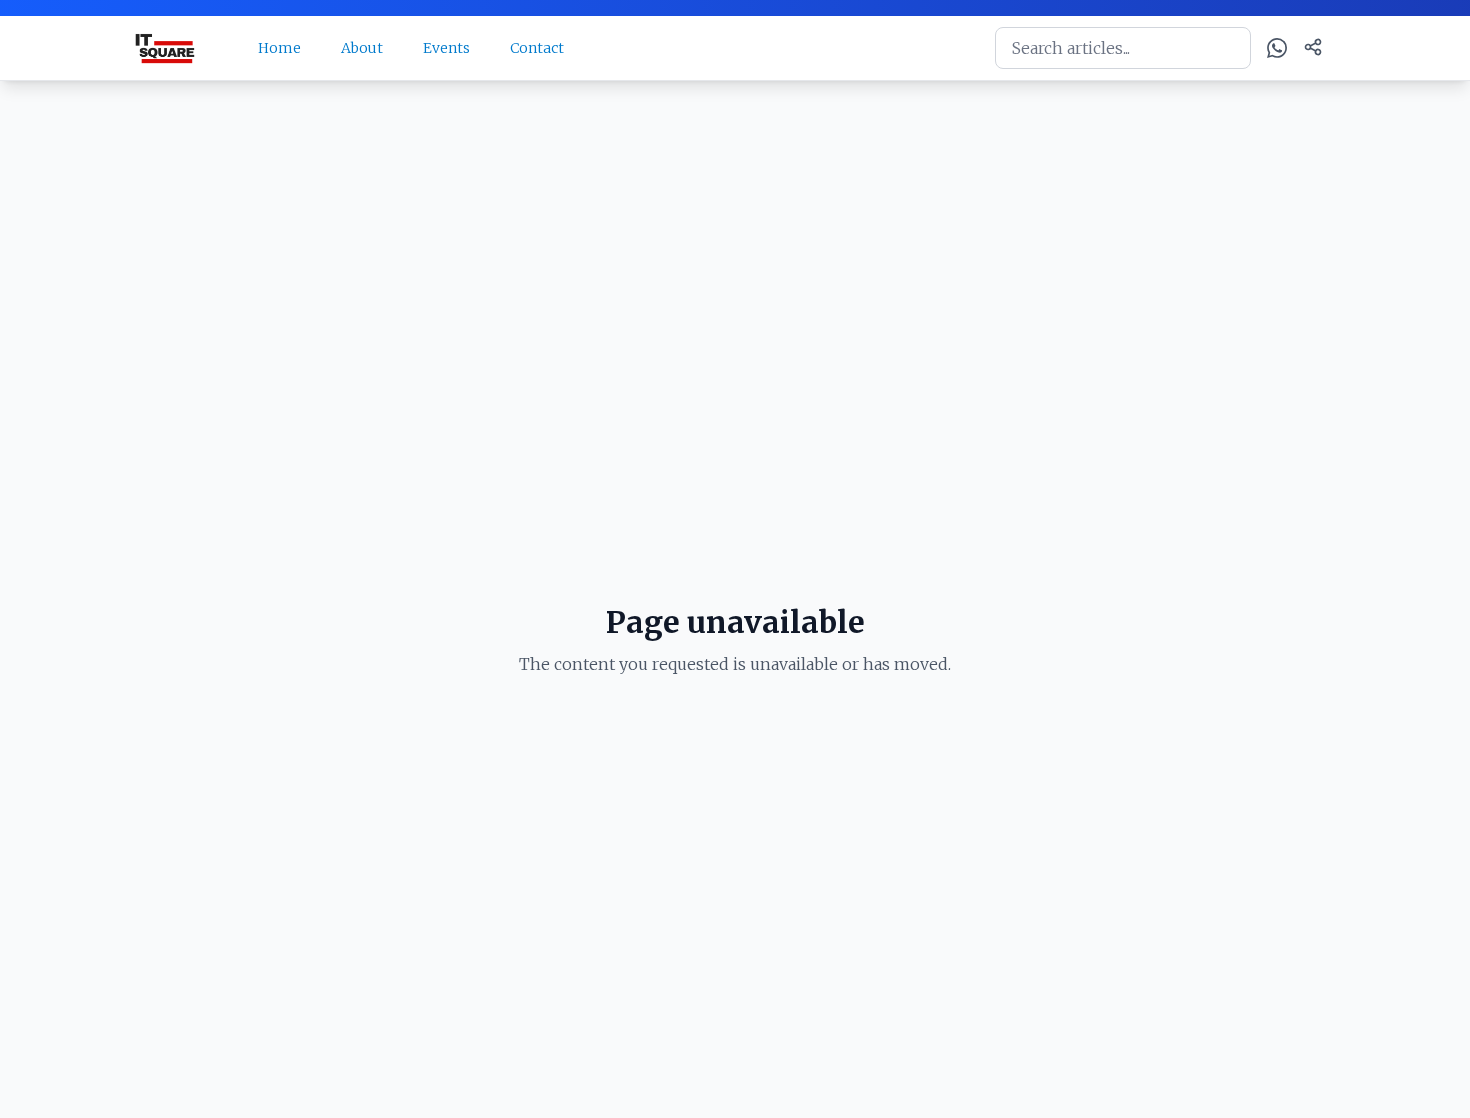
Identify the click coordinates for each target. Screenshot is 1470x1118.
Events (446, 48)
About (362, 48)
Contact (537, 48)
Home (279, 48)
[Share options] (1313, 47)
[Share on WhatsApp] (1277, 48)
